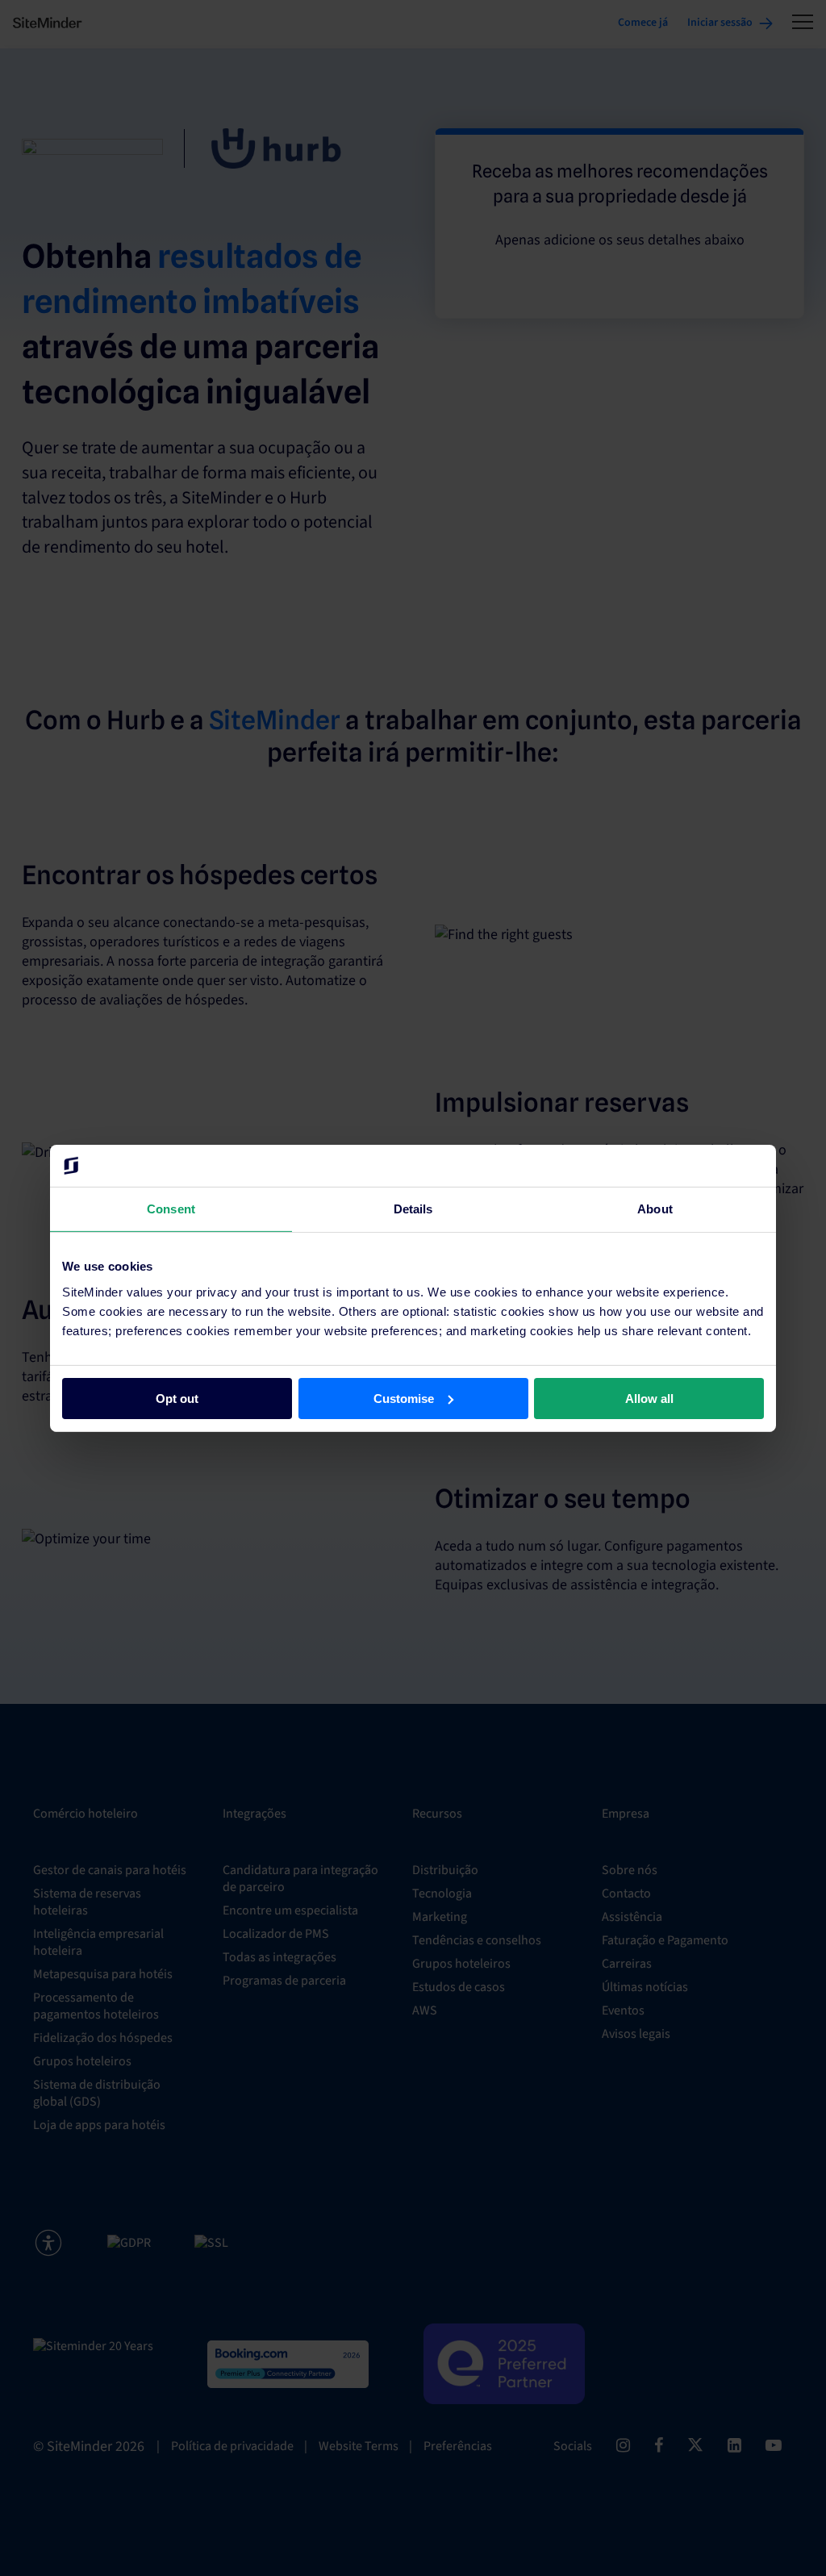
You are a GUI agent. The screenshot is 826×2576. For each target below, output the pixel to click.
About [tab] (655, 1209)
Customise (404, 1398)
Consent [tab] (171, 1209)
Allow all (649, 1398)
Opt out (177, 1398)
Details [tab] (413, 1209)
